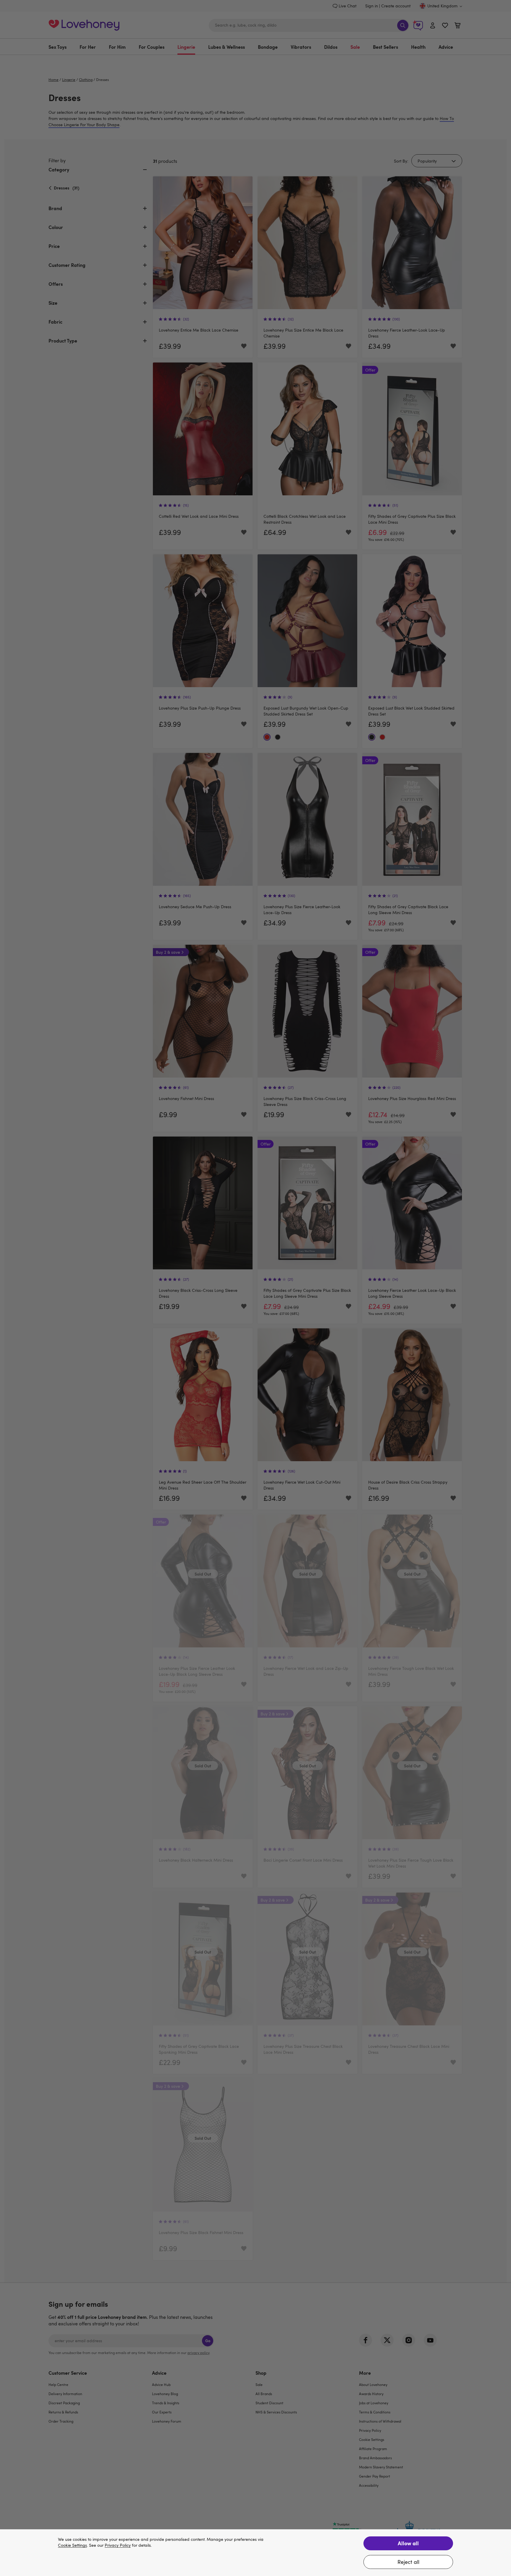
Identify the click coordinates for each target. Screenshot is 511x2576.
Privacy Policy (118, 2545)
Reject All (408, 2562)
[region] (256, 2553)
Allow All (408, 2543)
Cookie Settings (72, 2545)
